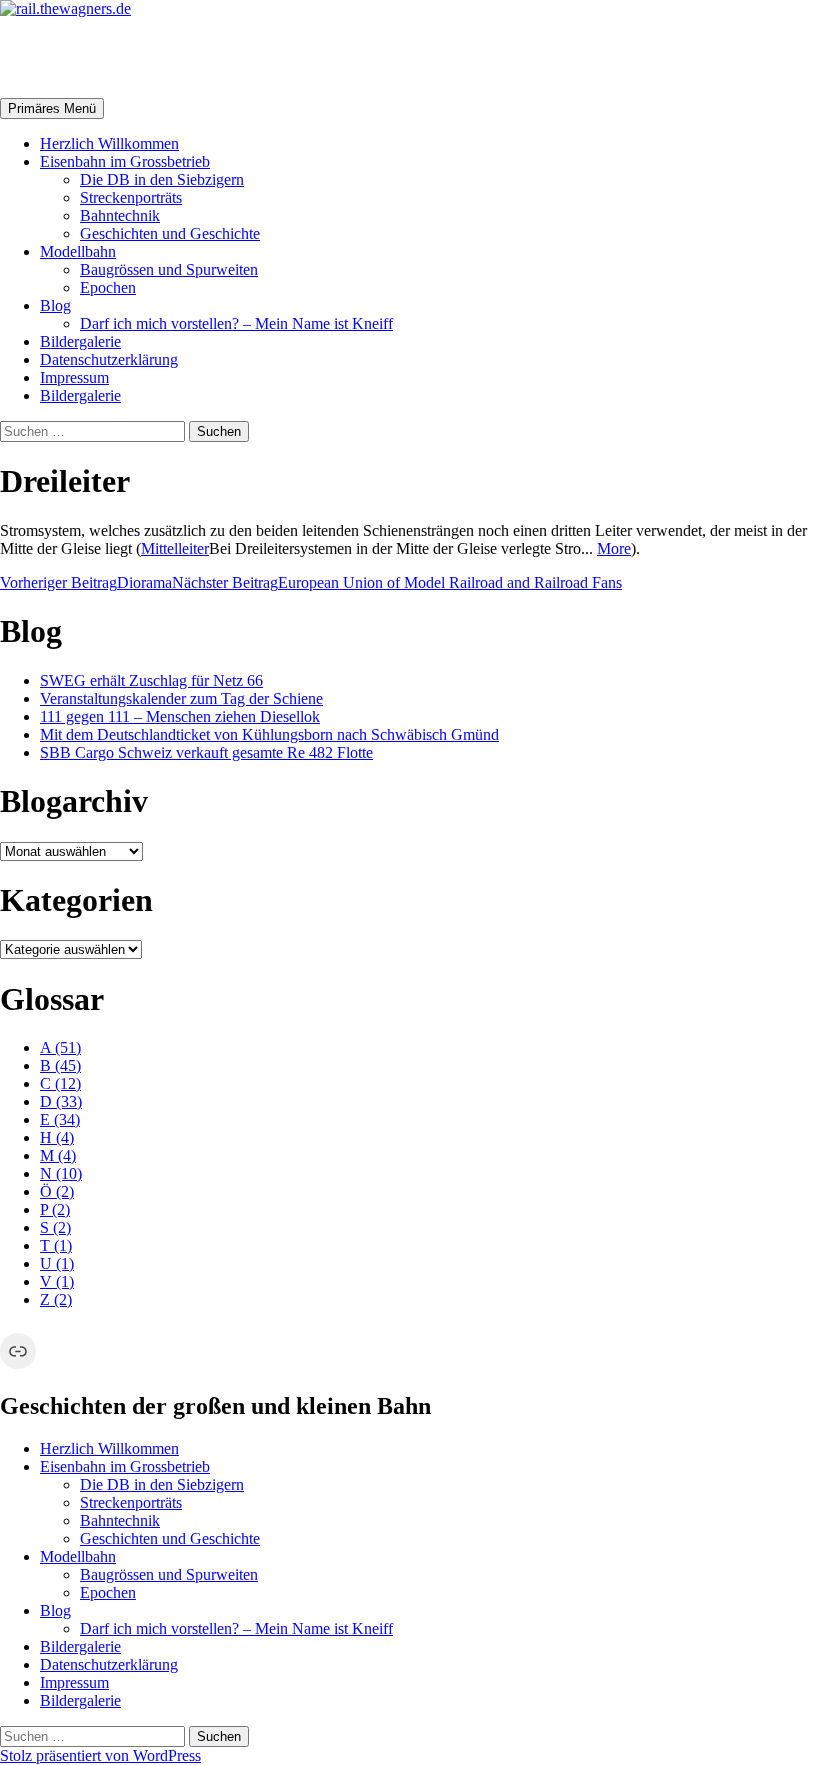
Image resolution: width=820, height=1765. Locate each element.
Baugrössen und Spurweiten (169, 269)
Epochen (108, 287)
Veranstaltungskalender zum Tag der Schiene (181, 698)
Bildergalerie (80, 341)
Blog (55, 305)
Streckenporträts (131, 197)
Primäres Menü (52, 108)
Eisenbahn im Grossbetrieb (125, 161)
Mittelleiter (175, 548)
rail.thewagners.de (126, 57)
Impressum (74, 377)
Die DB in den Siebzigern (162, 179)
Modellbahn (78, 251)
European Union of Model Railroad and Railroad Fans (397, 582)
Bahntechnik (120, 215)
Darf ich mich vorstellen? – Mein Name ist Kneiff (236, 323)
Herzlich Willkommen (109, 143)
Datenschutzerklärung (109, 359)
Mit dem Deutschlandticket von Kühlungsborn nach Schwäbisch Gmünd (269, 734)
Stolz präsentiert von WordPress (100, 1755)
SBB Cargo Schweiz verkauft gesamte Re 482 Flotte (206, 752)
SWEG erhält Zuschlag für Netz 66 (151, 680)
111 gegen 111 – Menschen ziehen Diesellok (180, 716)
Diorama (86, 582)
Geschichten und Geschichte (170, 233)
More (614, 548)
